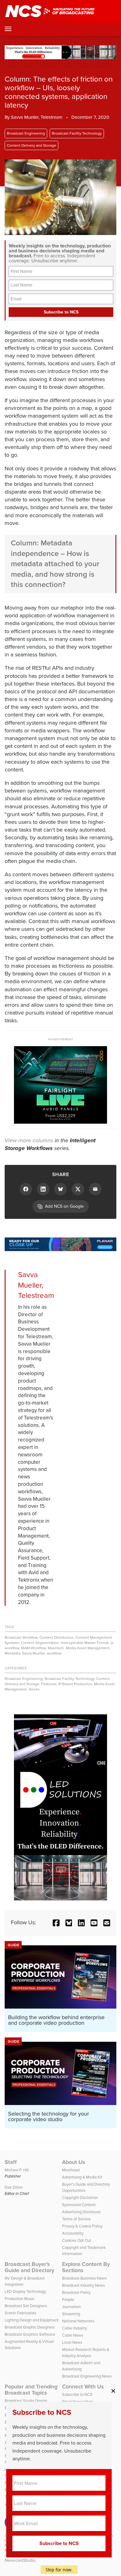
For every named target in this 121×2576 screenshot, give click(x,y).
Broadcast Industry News (83, 2285)
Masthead (71, 2170)
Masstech (56, 1648)
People (68, 2300)
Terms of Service (76, 2219)
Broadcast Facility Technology (77, 133)
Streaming (71, 2314)
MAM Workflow (34, 1648)
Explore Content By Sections (86, 2267)
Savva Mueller (34, 1653)
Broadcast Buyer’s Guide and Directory (29, 2267)
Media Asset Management (88, 1648)
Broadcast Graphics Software (30, 2334)
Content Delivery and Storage (31, 145)
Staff (11, 2162)
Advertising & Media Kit (82, 2177)
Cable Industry (74, 2328)
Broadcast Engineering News (87, 2376)
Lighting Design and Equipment (32, 2320)
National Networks (78, 2321)
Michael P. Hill (17, 2170)
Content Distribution (56, 1637)
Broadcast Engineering (26, 133)
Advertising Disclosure (81, 2212)
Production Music (20, 2299)
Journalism (72, 2307)
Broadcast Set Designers (26, 2306)
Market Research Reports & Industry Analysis (86, 2353)
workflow (54, 1653)
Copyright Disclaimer (80, 2198)
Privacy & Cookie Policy (82, 2226)
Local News (72, 2342)
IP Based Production (75, 1684)
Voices (34, 1689)
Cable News (73, 2335)
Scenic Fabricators (20, 2313)
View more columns (29, 1140)
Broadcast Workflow (21, 1637)
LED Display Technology (25, 2292)
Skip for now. (59, 2570)
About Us (74, 2162)
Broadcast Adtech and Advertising (81, 2366)
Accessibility (73, 2233)
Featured (49, 1684)
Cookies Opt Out (77, 2240)
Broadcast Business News (84, 2278)
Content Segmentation (40, 1643)
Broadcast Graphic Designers (30, 2327)
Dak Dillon (14, 2187)
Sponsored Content (79, 2205)
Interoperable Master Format (85, 1643)
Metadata (12, 1653)
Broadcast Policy (76, 2292)
